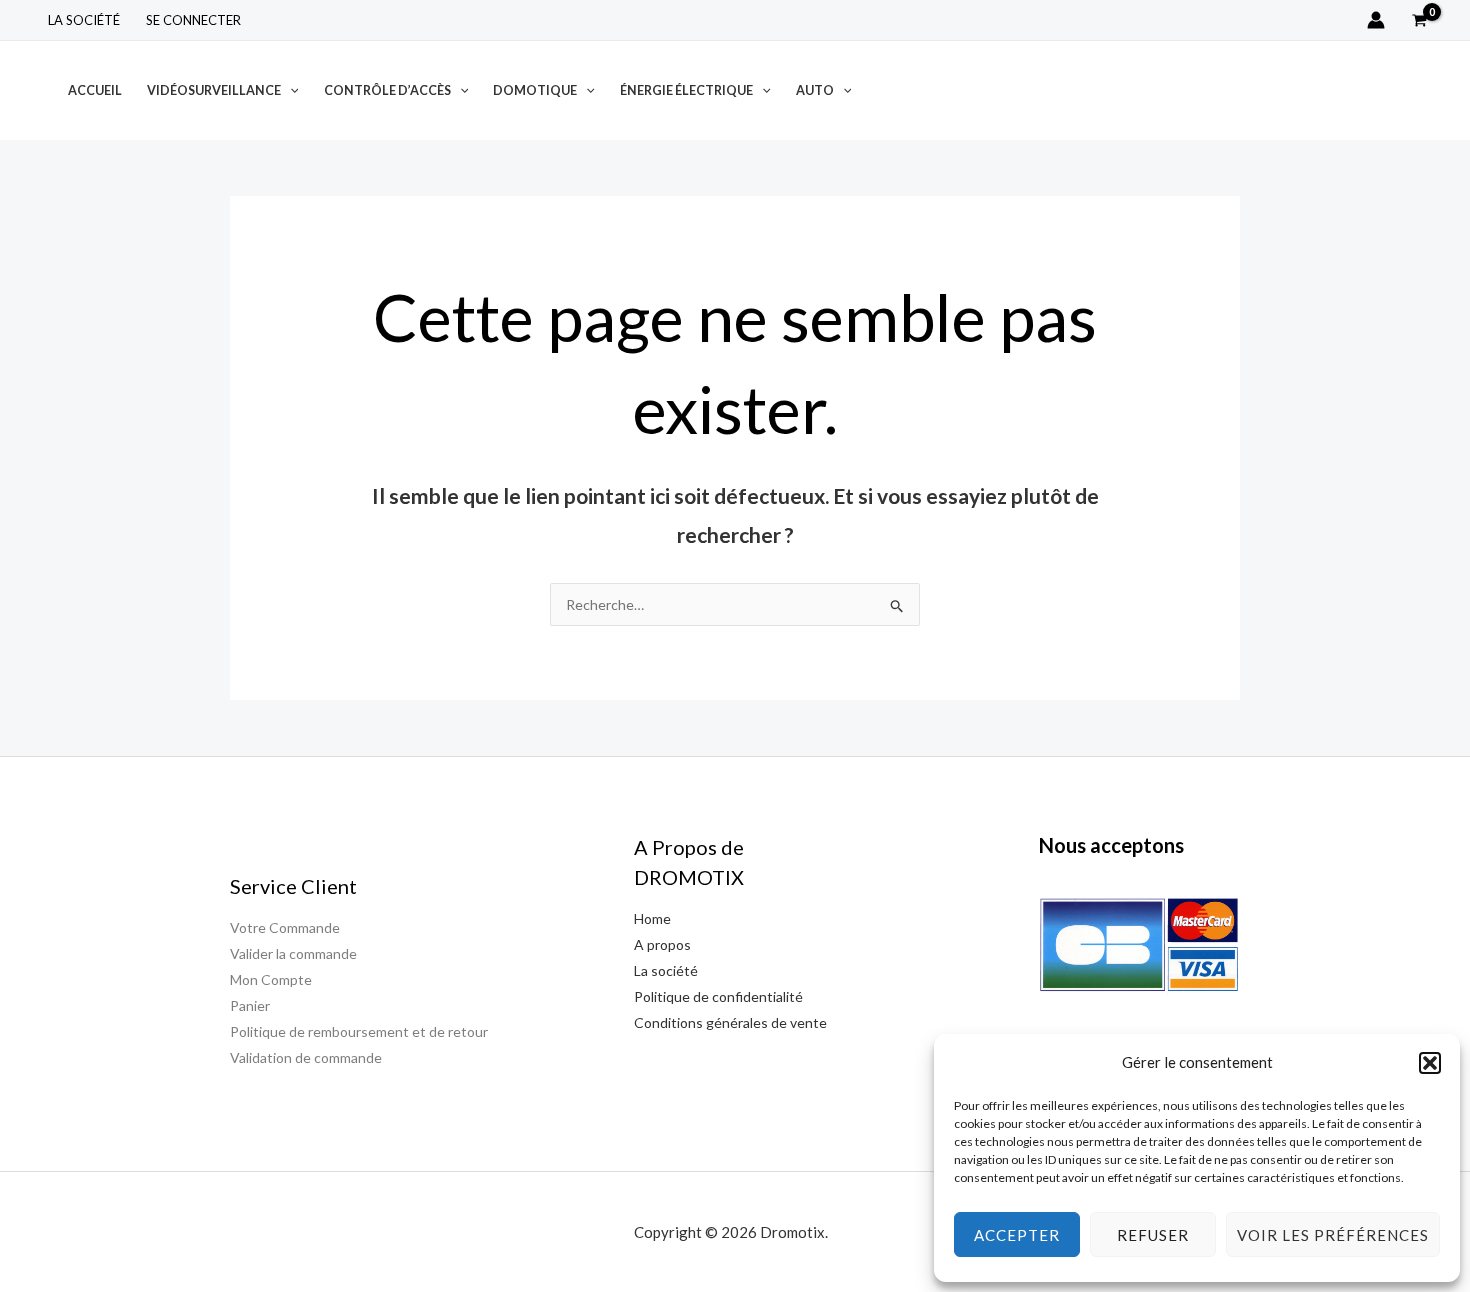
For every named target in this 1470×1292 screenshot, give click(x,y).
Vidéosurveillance (214, 90)
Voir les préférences (1333, 1235)
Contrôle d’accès (387, 90)
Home (652, 918)
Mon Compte (271, 979)
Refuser (1153, 1235)
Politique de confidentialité (718, 996)
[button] (1430, 1063)
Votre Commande (285, 927)
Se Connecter (193, 20)
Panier (250, 1005)
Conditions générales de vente (730, 1022)
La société (84, 20)
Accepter (1017, 1235)
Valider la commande (293, 953)
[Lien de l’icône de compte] (1376, 20)
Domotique (535, 90)
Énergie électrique (686, 90)
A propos (662, 944)
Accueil (95, 90)
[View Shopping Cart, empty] (1420, 20)
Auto (815, 90)
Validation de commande (306, 1057)
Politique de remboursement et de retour (359, 1031)
